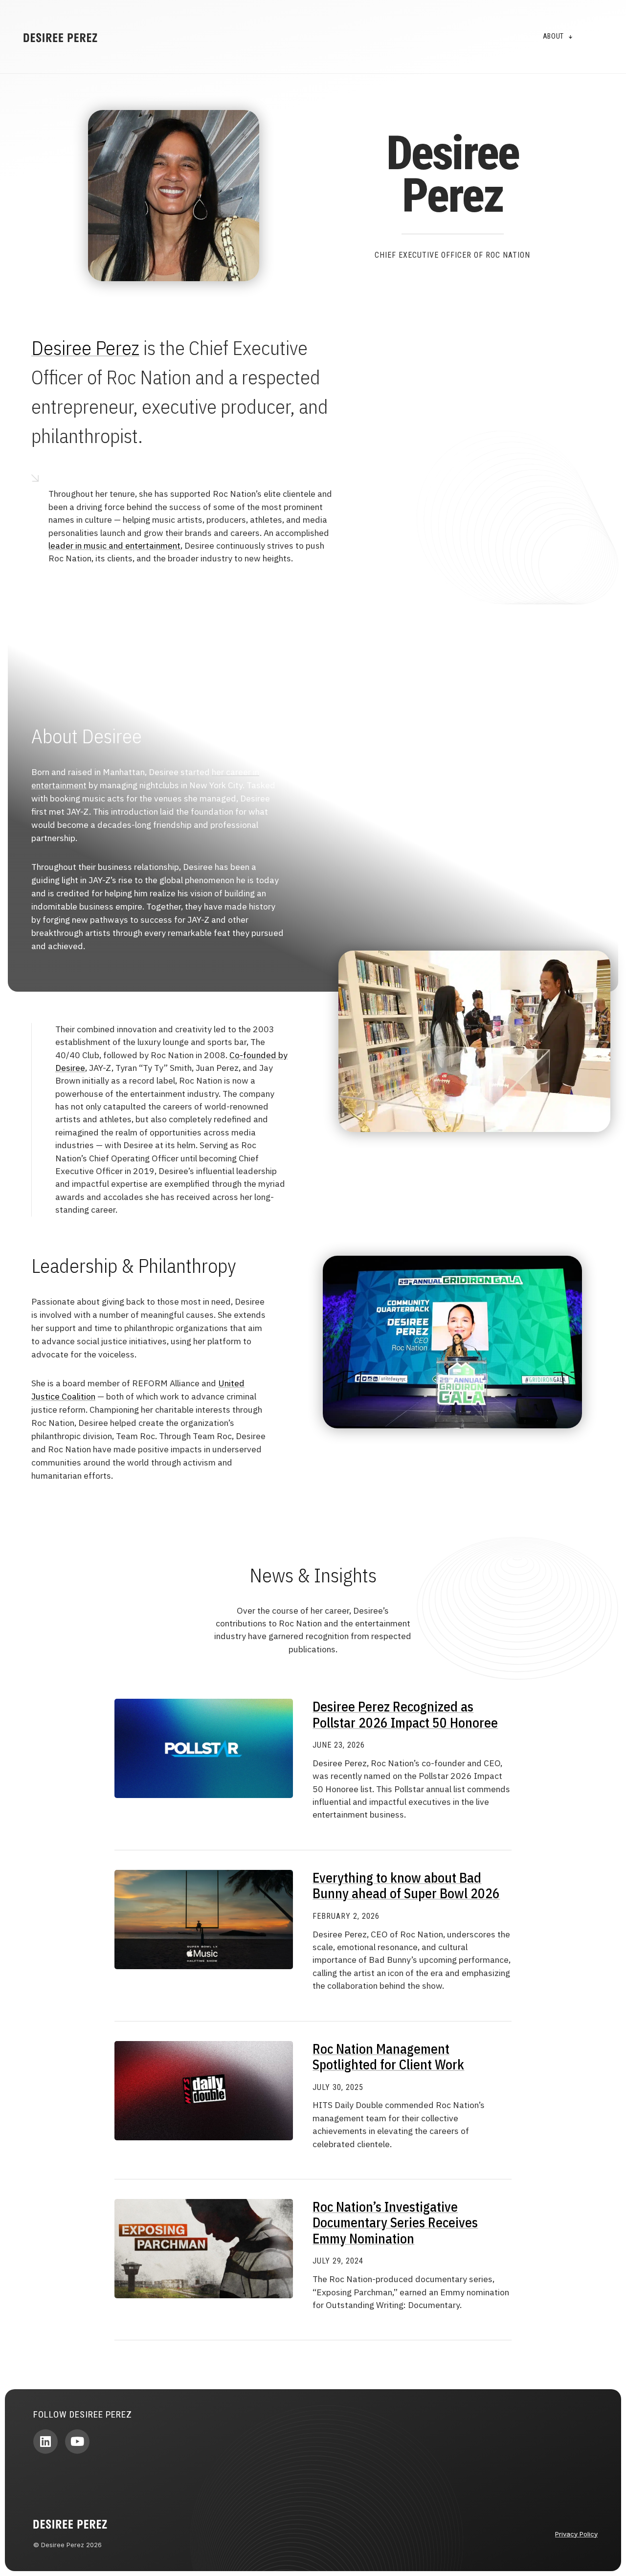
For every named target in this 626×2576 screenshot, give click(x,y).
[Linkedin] (45, 2442)
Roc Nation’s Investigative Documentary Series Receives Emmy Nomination (395, 2222)
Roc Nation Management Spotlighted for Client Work (388, 2056)
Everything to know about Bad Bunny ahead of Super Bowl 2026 (406, 1885)
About (554, 36)
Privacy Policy (576, 2534)
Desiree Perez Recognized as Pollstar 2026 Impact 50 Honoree (405, 1714)
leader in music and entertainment (114, 545)
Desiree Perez (85, 348)
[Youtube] (77, 2442)
